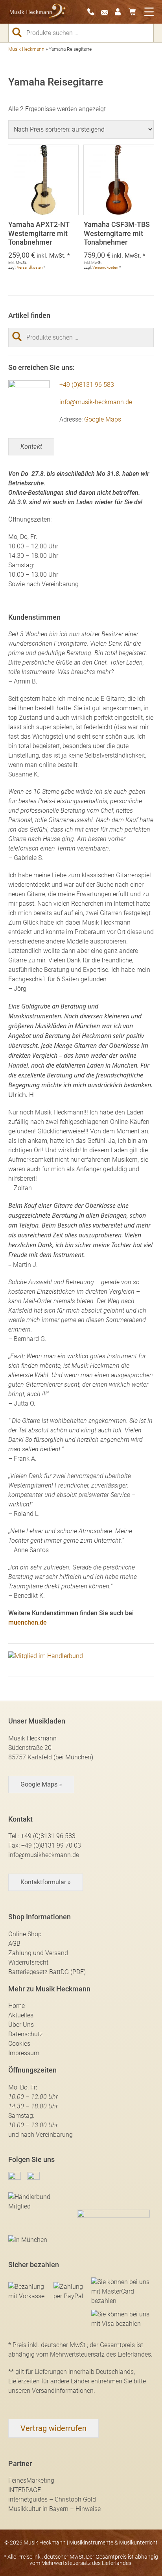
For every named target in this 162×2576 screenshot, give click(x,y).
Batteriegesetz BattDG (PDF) (47, 1972)
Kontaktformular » (46, 1882)
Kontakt (31, 447)
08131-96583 (93, 12)
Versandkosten (30, 267)
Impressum (24, 2053)
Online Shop (25, 1934)
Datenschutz (26, 2034)
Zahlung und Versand (38, 1953)
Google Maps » (41, 1784)
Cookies (19, 2044)
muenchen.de (28, 1622)
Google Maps (103, 419)
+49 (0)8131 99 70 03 (51, 1845)
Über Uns (21, 2025)
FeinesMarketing (31, 2480)
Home (17, 2006)
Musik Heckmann (26, 49)
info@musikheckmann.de (44, 1855)
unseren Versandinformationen (51, 2391)
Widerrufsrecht (28, 1962)
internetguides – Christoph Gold (52, 2499)
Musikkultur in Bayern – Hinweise (54, 2509)
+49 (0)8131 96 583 (87, 385)
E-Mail (107, 12)
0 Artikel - (134, 12)
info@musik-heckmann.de (96, 402)
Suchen (20, 32)
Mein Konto (121, 12)
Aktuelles (21, 2015)
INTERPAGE (25, 2490)
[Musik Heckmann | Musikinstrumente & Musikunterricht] (38, 12)
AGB (14, 1944)
